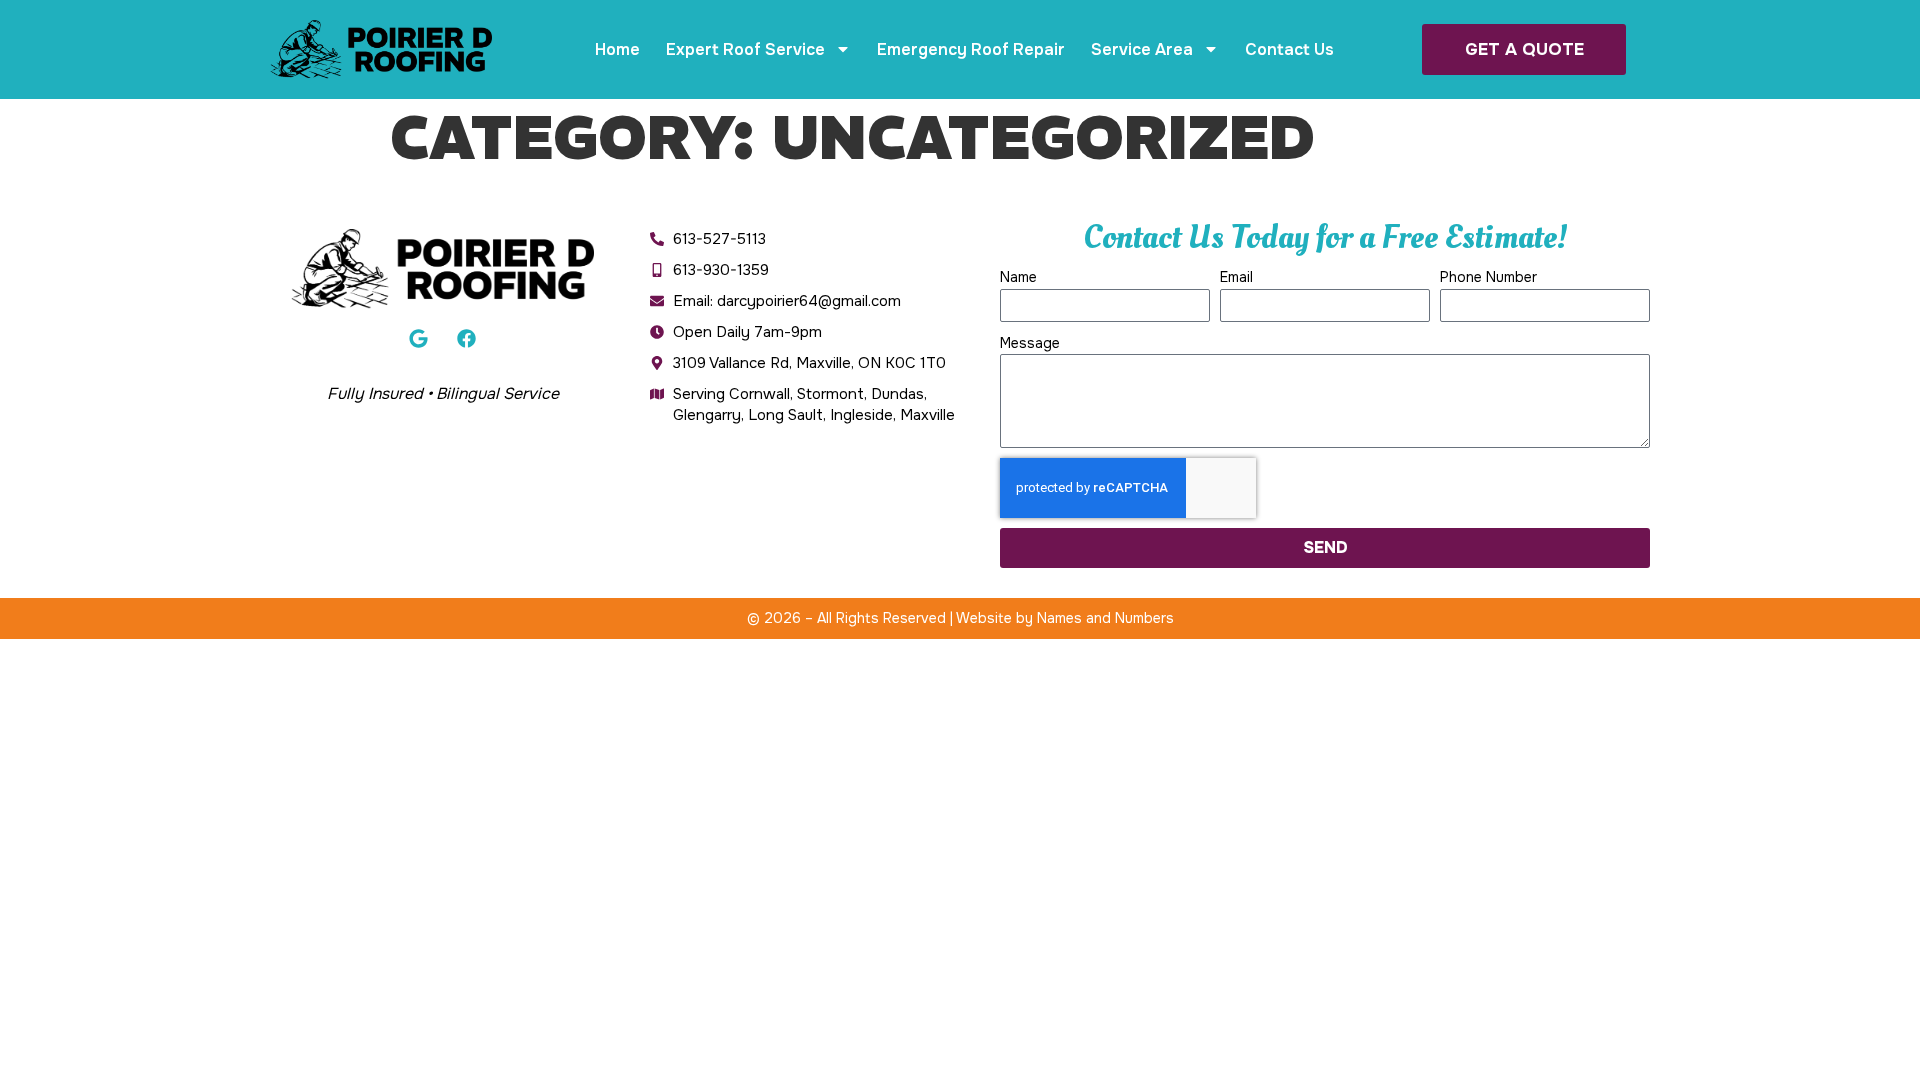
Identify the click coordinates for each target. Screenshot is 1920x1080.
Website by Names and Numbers (1065, 618)
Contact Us (1289, 49)
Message (1030, 343)
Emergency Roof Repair (971, 49)
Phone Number (1488, 277)
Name (1018, 277)
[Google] (418, 339)
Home (617, 49)
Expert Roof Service (745, 49)
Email (1236, 277)
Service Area (1142, 49)
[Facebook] (467, 339)
